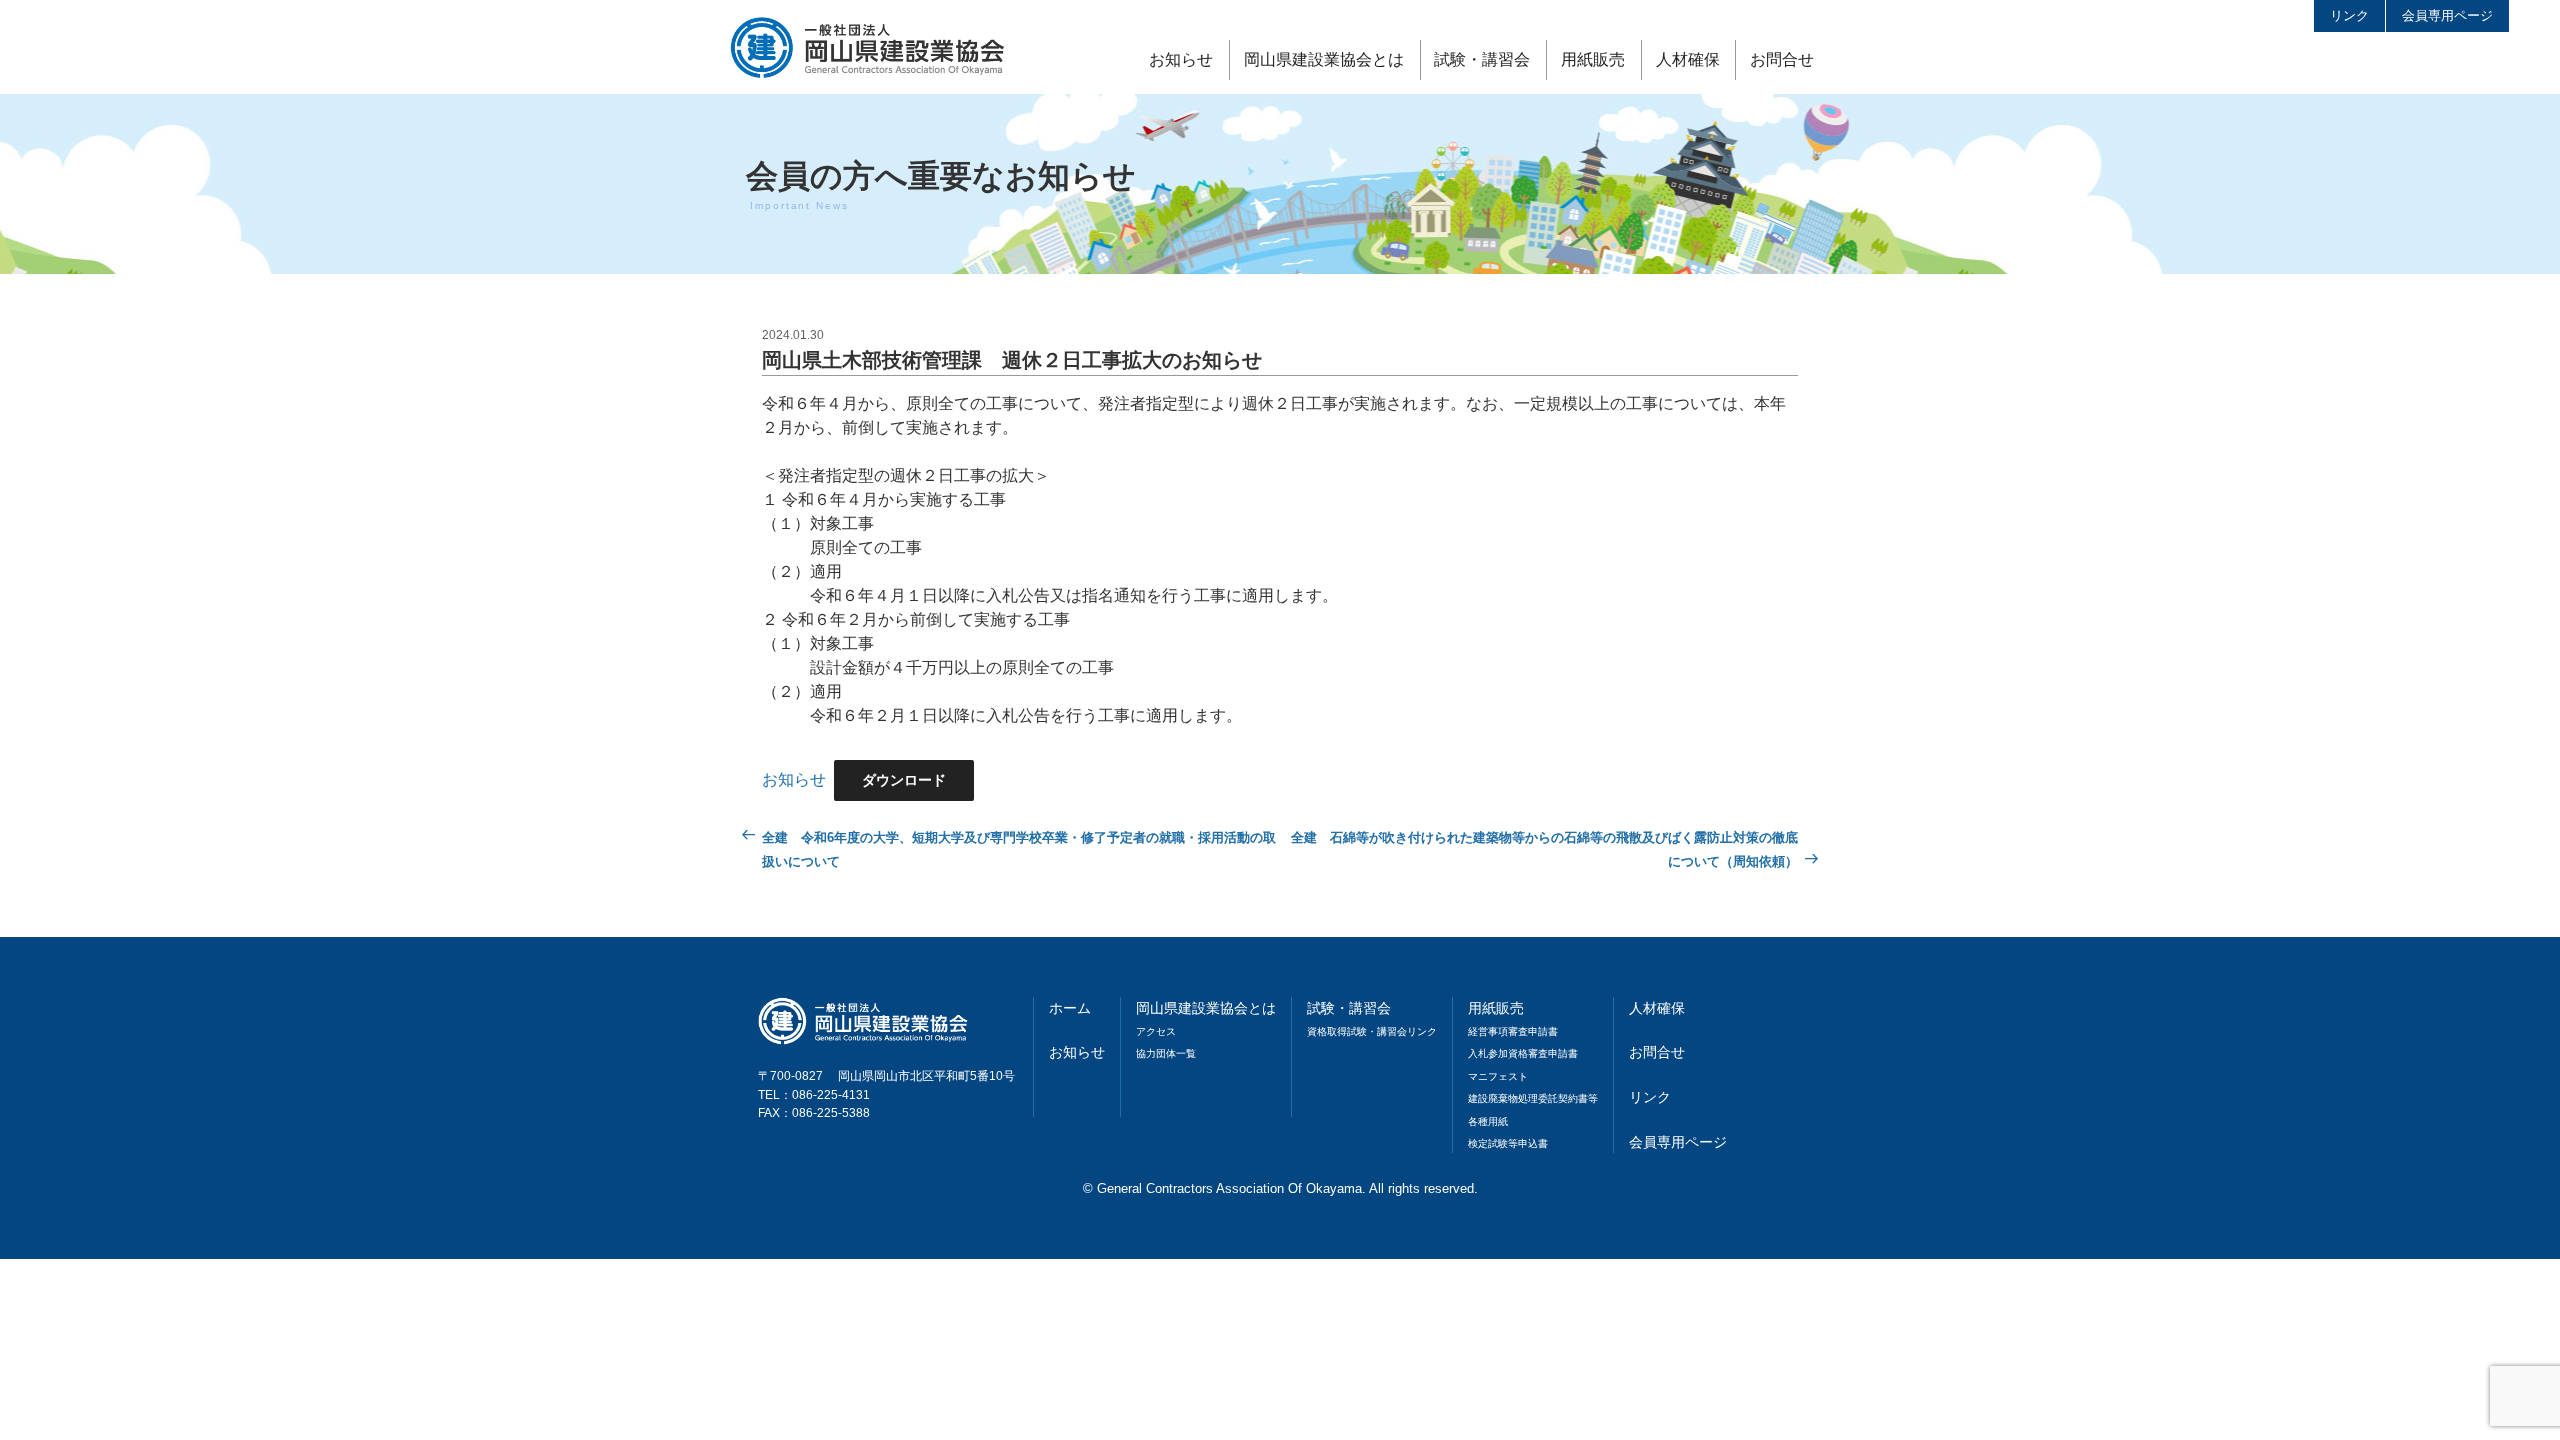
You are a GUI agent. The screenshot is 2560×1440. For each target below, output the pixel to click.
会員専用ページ (2447, 15)
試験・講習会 (1482, 59)
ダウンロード (904, 780)
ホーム (1070, 1008)
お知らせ (1181, 59)
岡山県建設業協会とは (1324, 59)
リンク (2349, 15)
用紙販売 (1593, 59)
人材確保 (1688, 59)
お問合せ (1782, 59)
